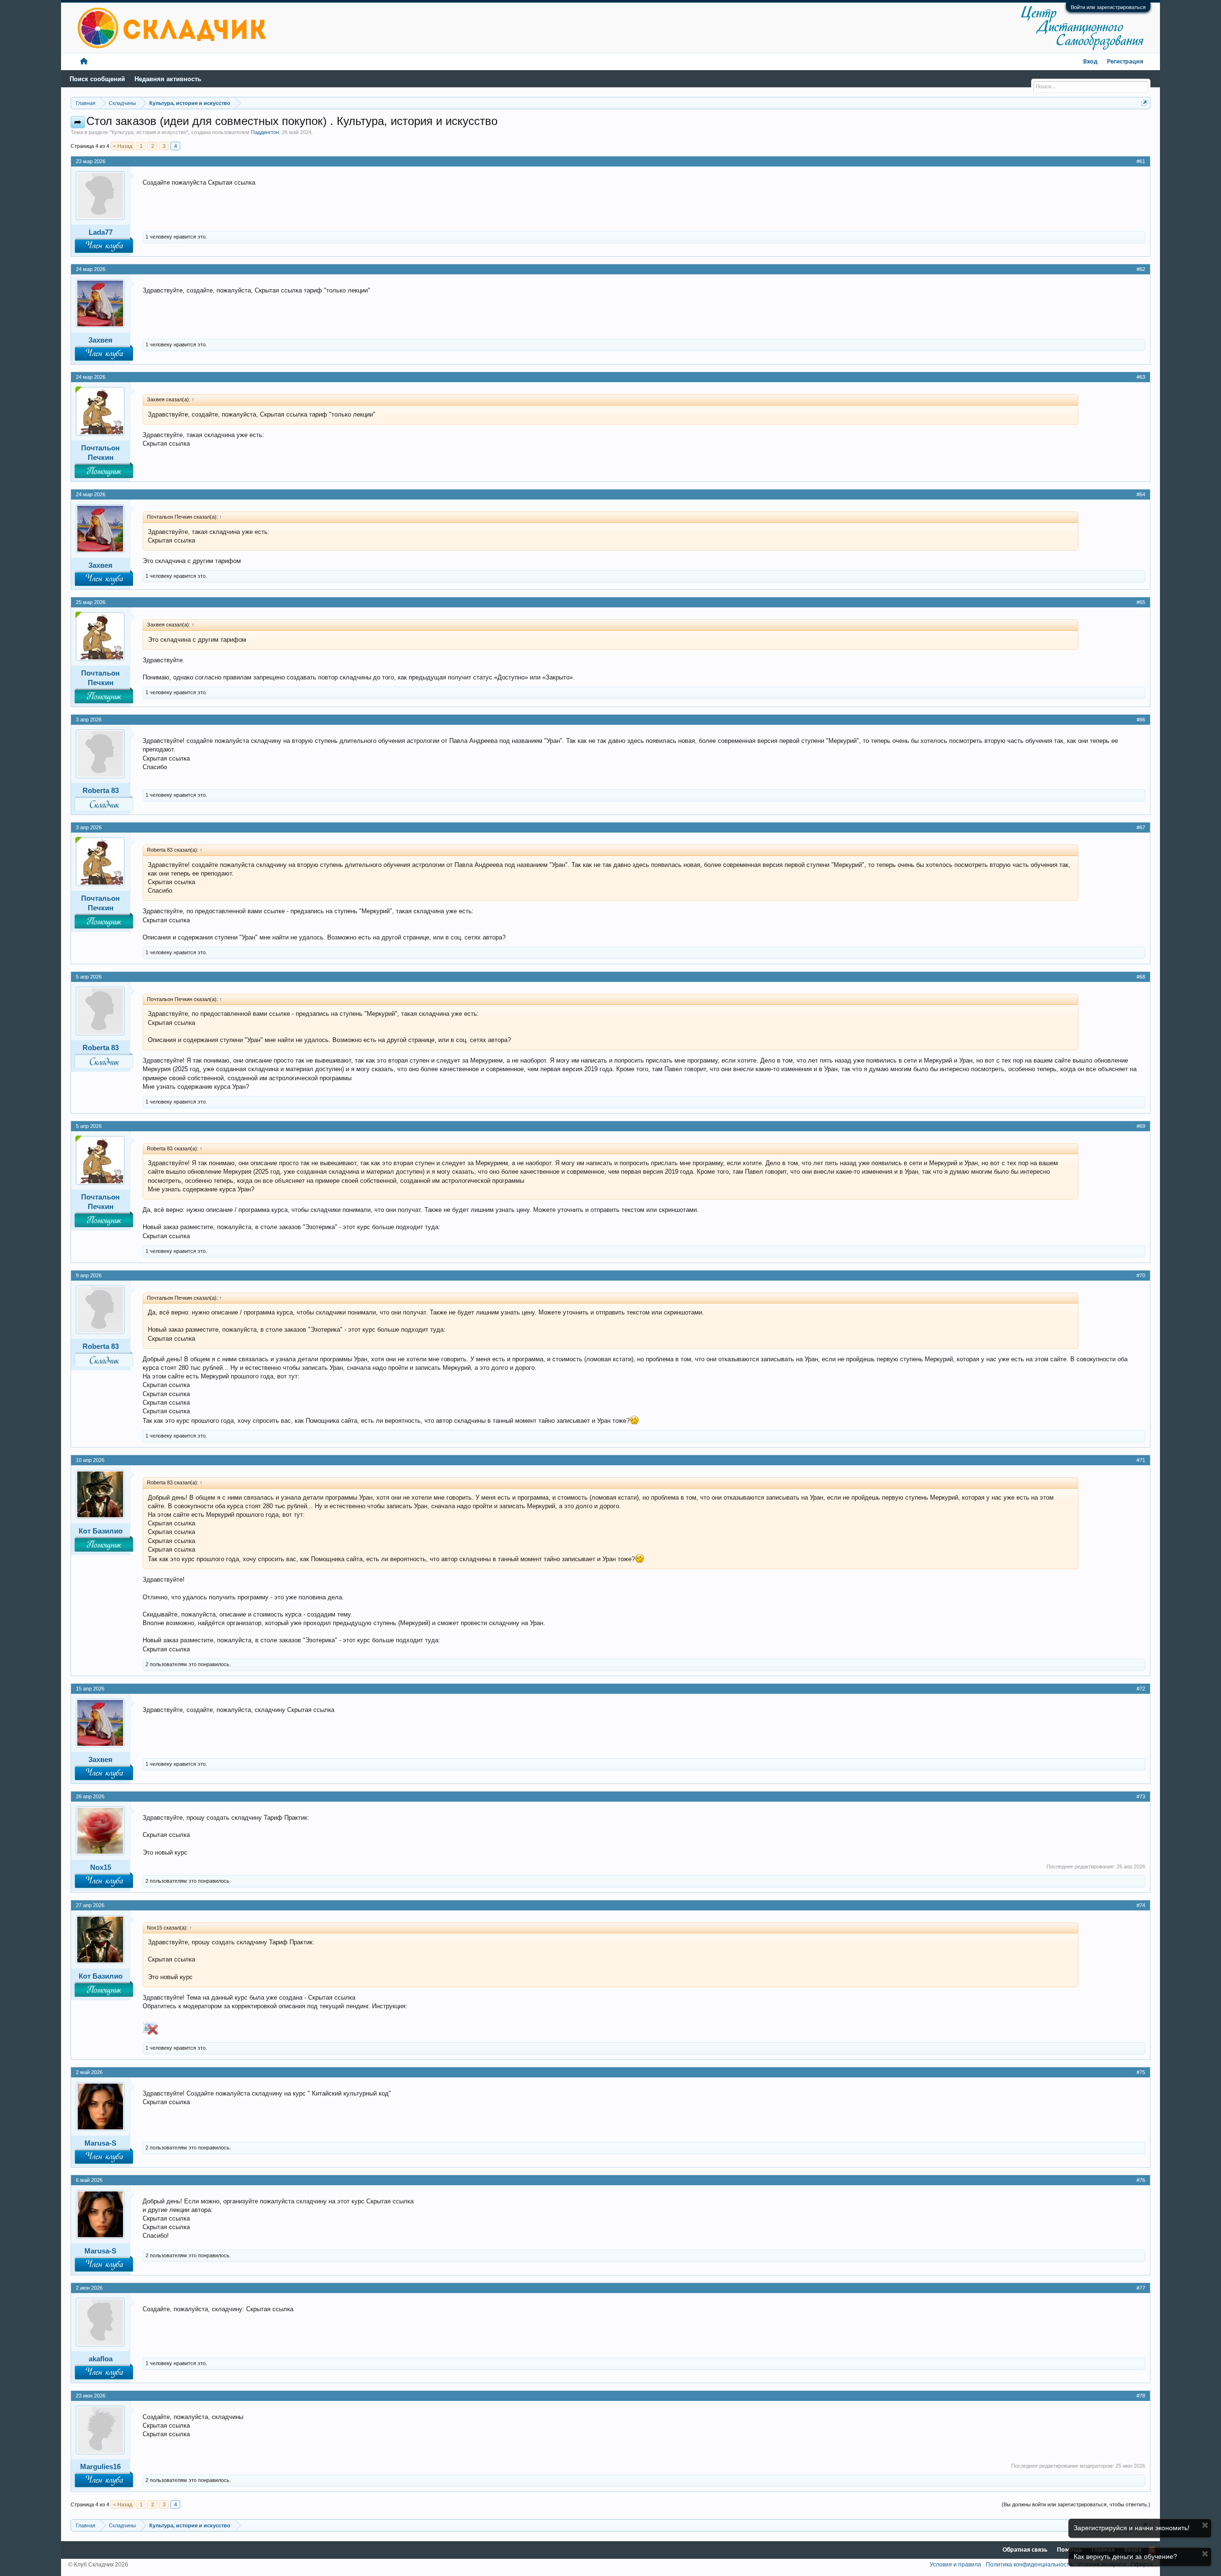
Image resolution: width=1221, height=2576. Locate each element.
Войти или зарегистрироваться (1108, 7)
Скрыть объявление (1205, 2525)
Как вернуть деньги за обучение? (1125, 2556)
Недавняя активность (168, 79)
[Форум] (84, 62)
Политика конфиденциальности (1029, 2565)
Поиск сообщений (97, 79)
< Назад (123, 146)
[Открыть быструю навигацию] (1144, 103)
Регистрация (1125, 62)
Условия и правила (955, 2565)
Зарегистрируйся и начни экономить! (1132, 2528)
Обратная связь (1025, 2550)
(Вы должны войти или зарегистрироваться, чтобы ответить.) (1076, 2504)
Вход (1090, 62)
